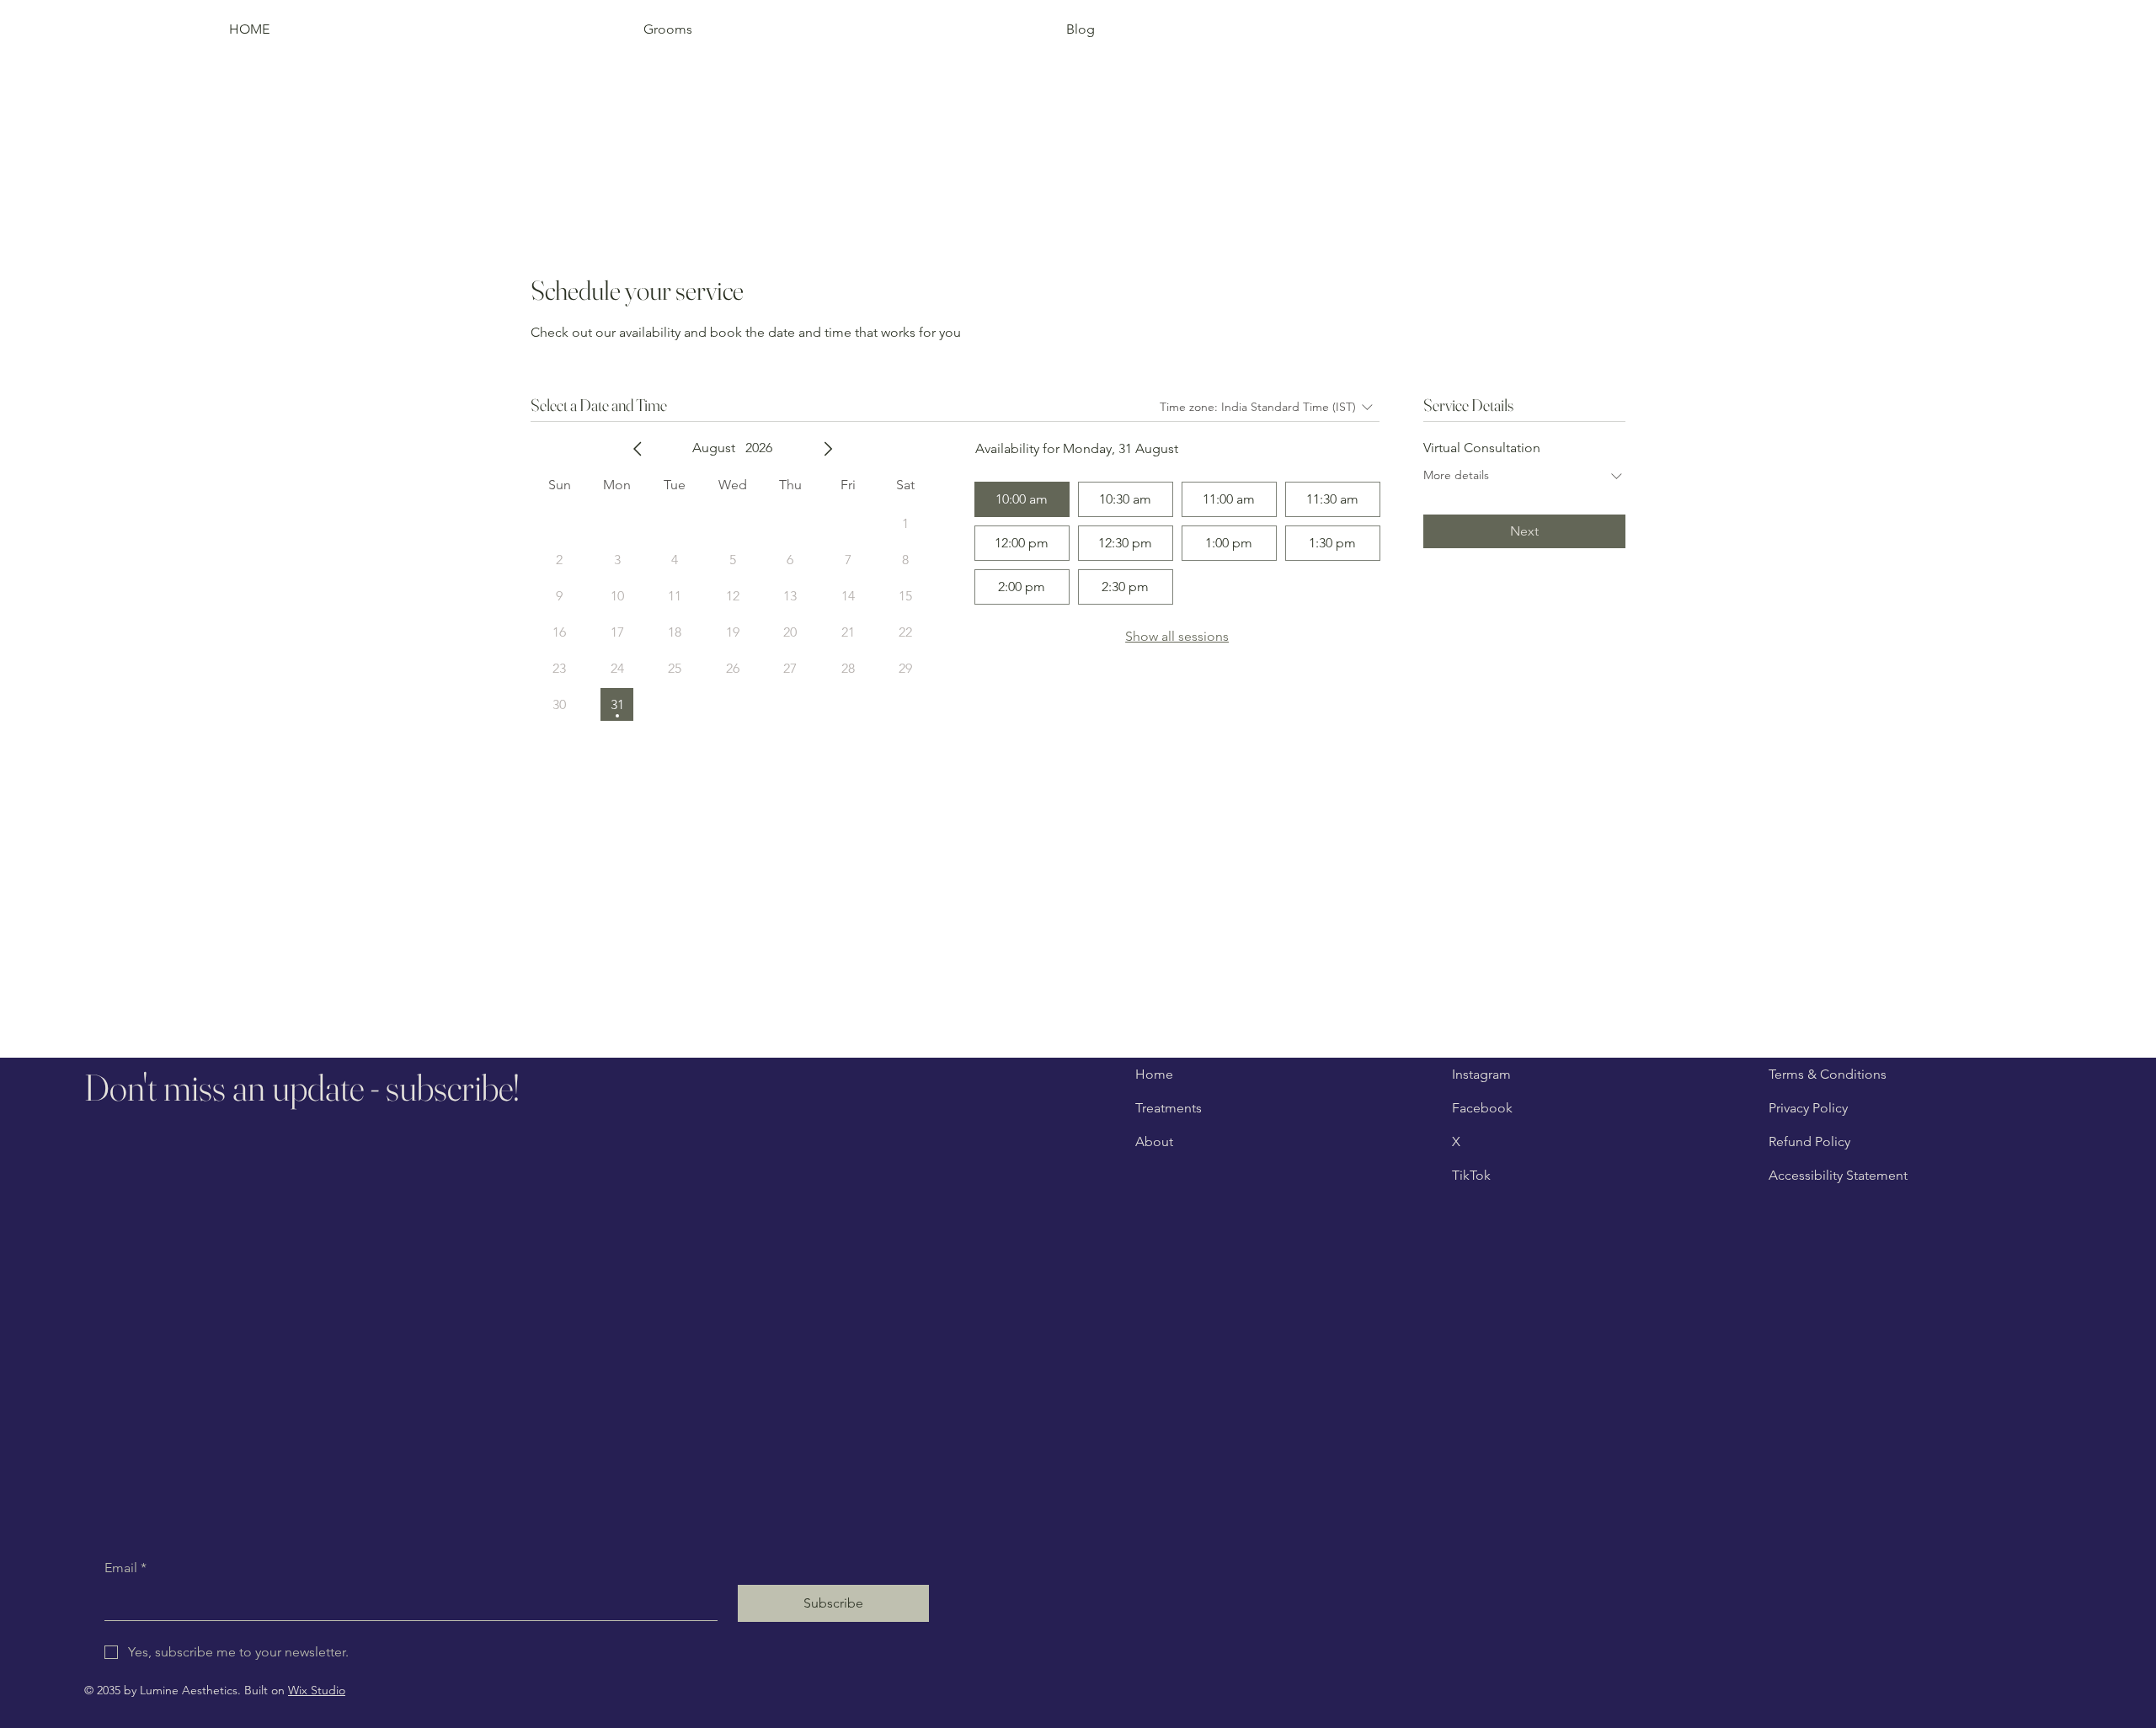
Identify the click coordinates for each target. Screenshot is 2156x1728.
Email (125, 1568)
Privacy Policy (1808, 1108)
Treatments (1169, 1108)
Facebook (1482, 1108)
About (1154, 1141)
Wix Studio (317, 1690)
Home (1154, 1074)
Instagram (1481, 1074)
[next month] (828, 449)
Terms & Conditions (1828, 1074)
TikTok (1471, 1175)
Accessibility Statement (1838, 1175)
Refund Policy (1809, 1141)
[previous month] (638, 449)
